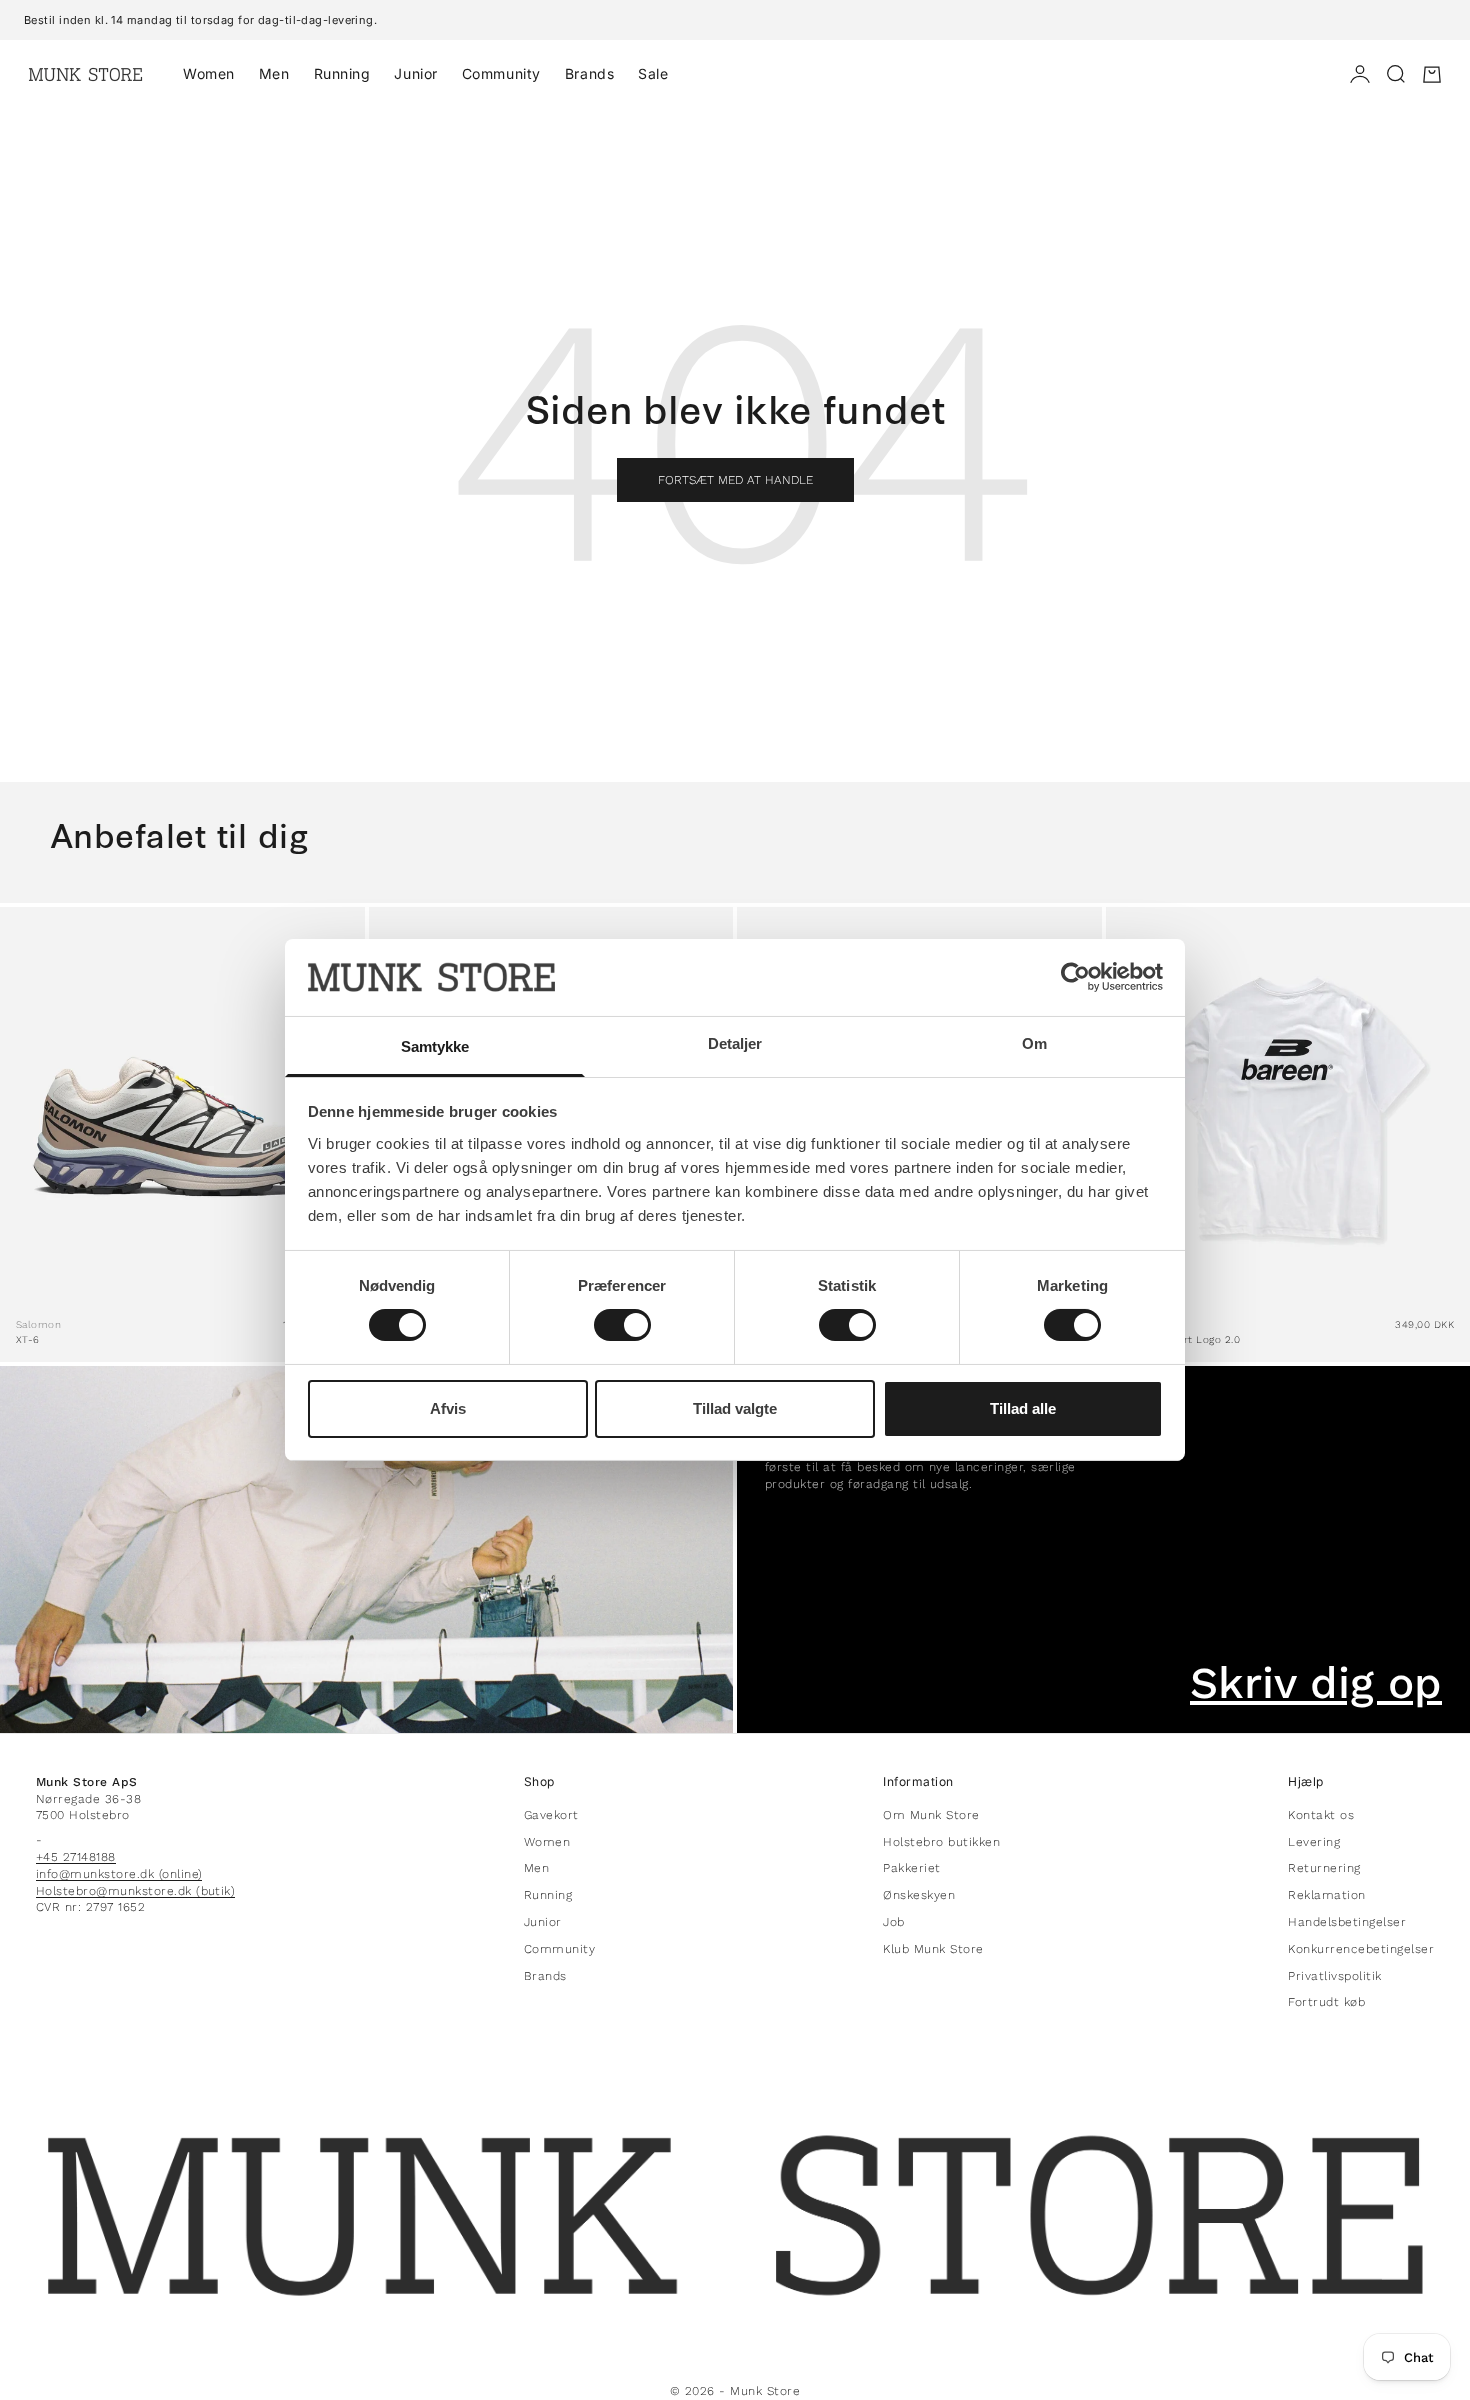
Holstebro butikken (941, 1842)
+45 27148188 (76, 1857)
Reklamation (1326, 1895)
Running (342, 73)
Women (209, 73)
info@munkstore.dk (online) (119, 1874)
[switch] (622, 1325)
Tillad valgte (735, 1408)
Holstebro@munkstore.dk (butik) (135, 1891)
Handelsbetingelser (1347, 1922)
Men (274, 73)
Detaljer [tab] (735, 1043)
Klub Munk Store (933, 1949)
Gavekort (551, 1815)
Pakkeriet (911, 1868)
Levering (1314, 1842)
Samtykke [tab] (435, 1046)
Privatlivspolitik (1334, 1976)
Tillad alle (1023, 1408)
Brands (589, 73)
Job (893, 1922)
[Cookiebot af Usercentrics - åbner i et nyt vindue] (1075, 977)
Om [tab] (1034, 1043)
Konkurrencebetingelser (1361, 1949)
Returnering (1324, 1868)
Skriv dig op (1316, 1683)
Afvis (448, 1408)
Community (501, 73)
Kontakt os (1321, 1815)
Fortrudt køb (1326, 2002)
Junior (415, 73)
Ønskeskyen (919, 1895)
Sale (653, 73)
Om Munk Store (931, 1815)
